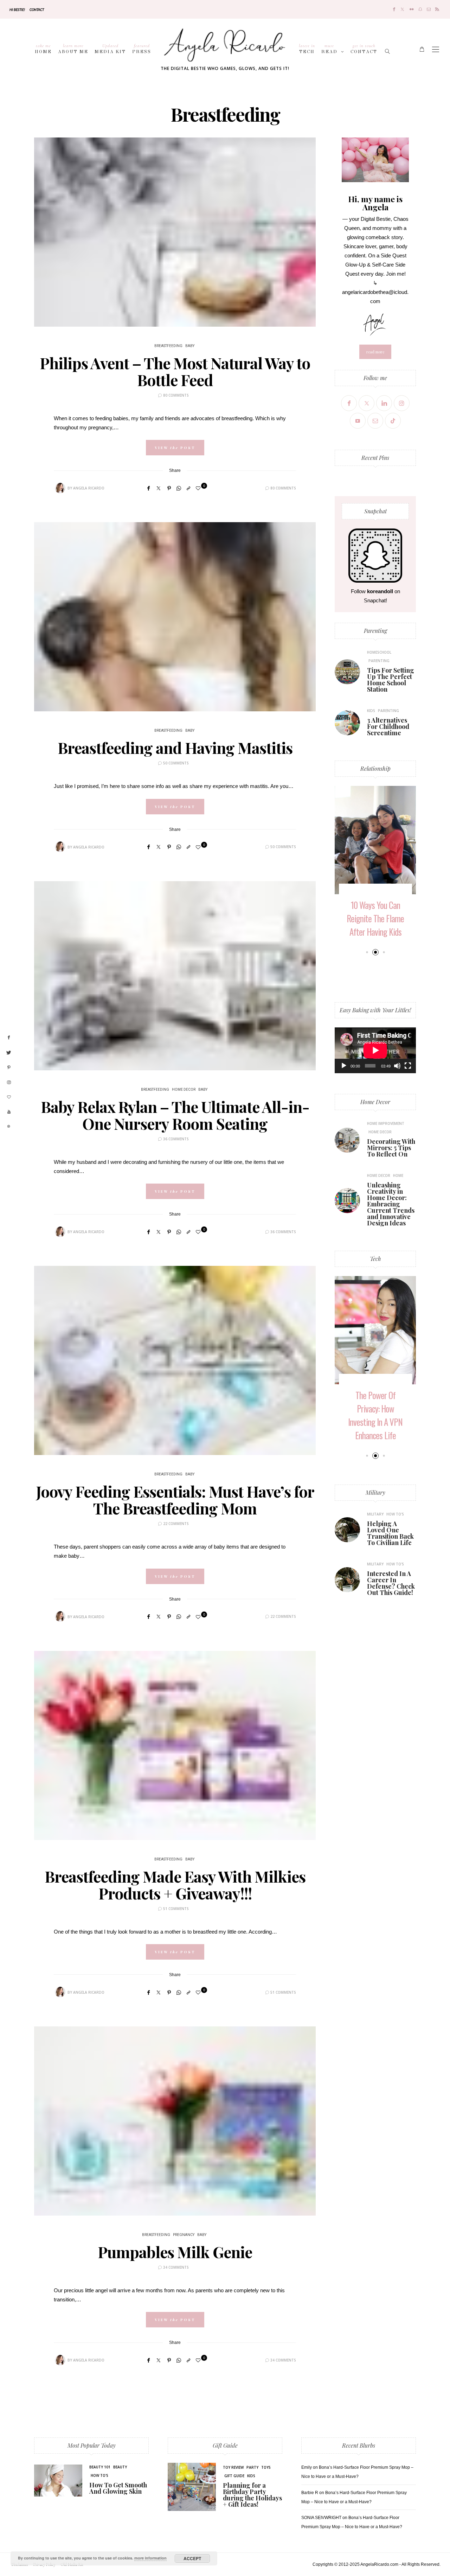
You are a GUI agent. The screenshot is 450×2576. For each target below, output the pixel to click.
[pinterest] (9, 1068)
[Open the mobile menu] (436, 49)
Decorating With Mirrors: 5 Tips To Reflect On (391, 1148)
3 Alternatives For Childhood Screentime (388, 726)
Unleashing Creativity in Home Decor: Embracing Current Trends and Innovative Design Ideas (391, 1204)
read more (375, 352)
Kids (371, 711)
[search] (388, 49)
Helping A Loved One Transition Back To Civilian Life (390, 1533)
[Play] (344, 1066)
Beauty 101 (100, 2467)
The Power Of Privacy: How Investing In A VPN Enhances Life (375, 1415)
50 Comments (176, 763)
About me (73, 49)
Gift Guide (225, 2445)
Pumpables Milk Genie (175, 2252)
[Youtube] (358, 421)
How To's (395, 1514)
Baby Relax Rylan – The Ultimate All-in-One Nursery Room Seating (175, 1115)
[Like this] (199, 488)
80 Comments (176, 395)
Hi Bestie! (17, 9)
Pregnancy (184, 2235)
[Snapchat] (420, 9)
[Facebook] (394, 9)
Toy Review (233, 2467)
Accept (192, 2558)
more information (150, 2558)
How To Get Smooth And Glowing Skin (118, 2488)
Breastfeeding (168, 346)
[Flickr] (412, 9)
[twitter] (9, 1053)
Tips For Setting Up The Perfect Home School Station (391, 680)
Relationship (375, 768)
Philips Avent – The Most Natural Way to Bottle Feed (175, 371)
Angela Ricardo (89, 488)
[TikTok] (393, 421)
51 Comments (176, 1909)
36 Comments (176, 1139)
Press (142, 49)
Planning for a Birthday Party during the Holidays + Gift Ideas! (252, 2495)
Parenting (375, 631)
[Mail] (429, 9)
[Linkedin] (384, 403)
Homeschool (379, 652)
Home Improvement (386, 1123)
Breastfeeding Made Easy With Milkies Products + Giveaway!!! (175, 1885)
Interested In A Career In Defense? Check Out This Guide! (391, 1583)
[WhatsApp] (179, 488)
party (252, 2467)
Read (329, 49)
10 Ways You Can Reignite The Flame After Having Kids (375, 918)
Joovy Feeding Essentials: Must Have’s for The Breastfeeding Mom (175, 1500)
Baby (190, 346)
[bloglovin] (9, 1097)
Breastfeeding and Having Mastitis (175, 747)
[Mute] (397, 1066)
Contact (37, 9)
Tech (307, 49)
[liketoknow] (9, 1127)
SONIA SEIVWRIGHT (321, 2518)
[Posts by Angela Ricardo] (60, 488)
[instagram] (9, 1083)
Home (43, 49)
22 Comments (176, 1524)
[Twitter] (402, 9)
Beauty (120, 2467)
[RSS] (437, 9)
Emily (307, 2467)
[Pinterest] (169, 488)
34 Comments (176, 2267)
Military (375, 1492)
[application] (375, 1050)
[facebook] (9, 1038)
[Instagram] (402, 403)
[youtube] (9, 1112)
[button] (367, 952)
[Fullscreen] (408, 1066)
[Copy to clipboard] (188, 488)
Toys (266, 2467)
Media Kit (110, 49)
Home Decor (184, 1090)
